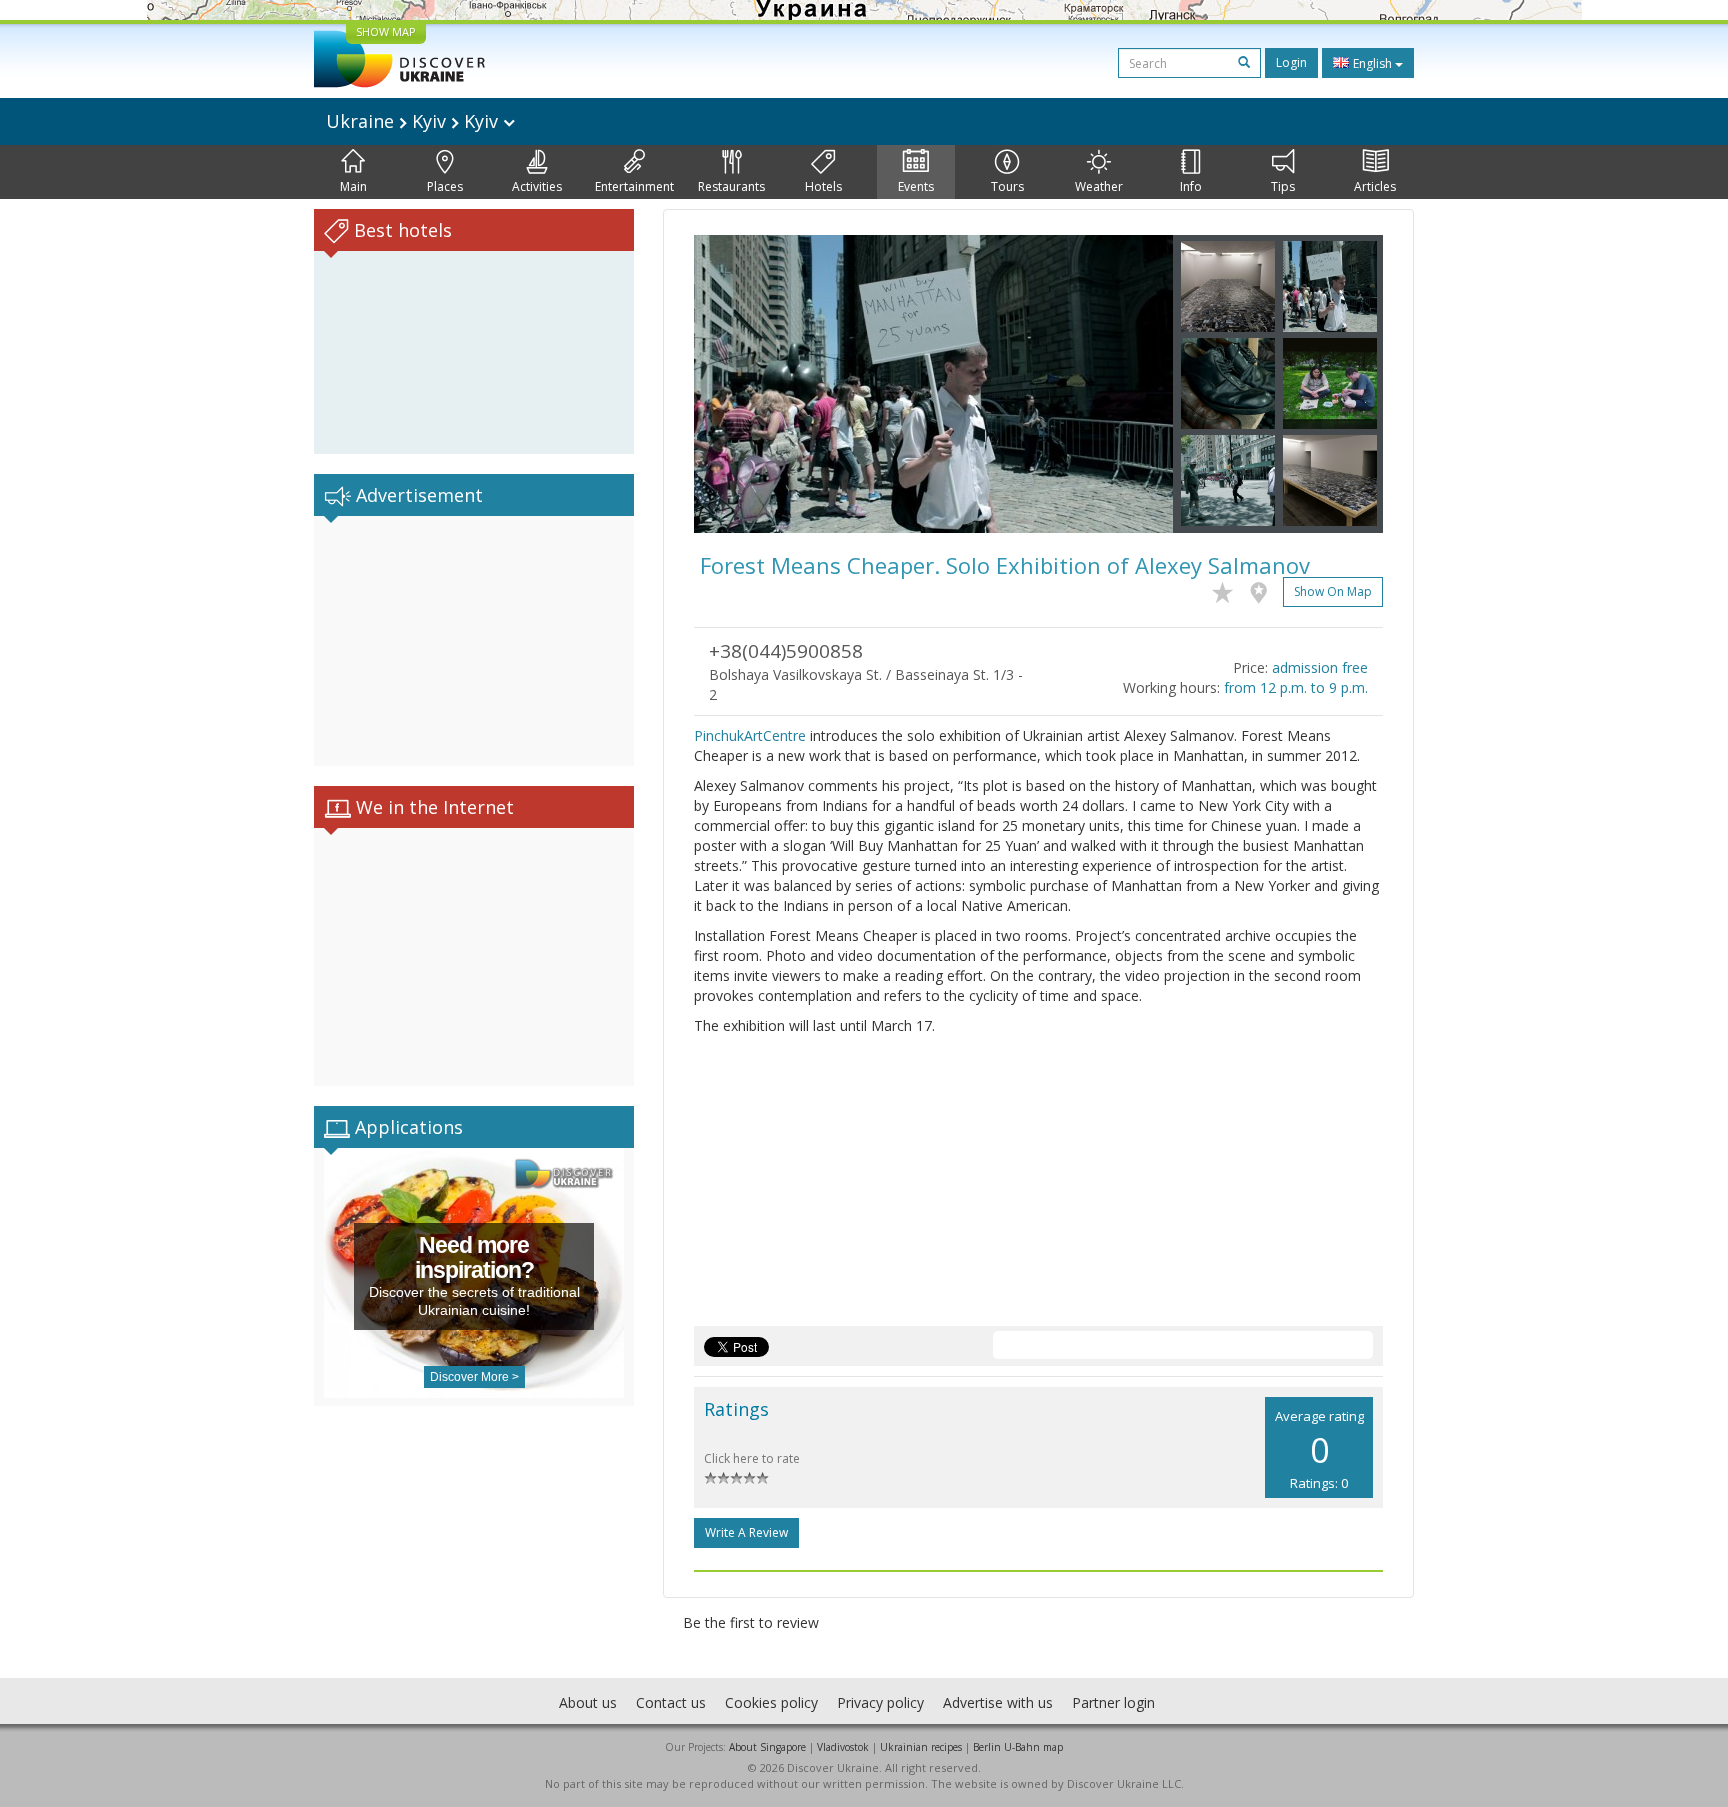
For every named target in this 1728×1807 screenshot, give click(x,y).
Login (1291, 62)
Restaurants (731, 186)
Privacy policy (880, 1702)
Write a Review (746, 1532)
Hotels (823, 186)
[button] (730, 384)
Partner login (1113, 1702)
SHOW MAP (386, 31)
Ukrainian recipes (921, 1747)
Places (445, 186)
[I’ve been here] (1263, 589)
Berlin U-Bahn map (1018, 1747)
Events (916, 186)
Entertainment (634, 186)
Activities (537, 186)
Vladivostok (843, 1747)
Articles (1375, 186)
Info (1191, 186)
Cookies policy (771, 1702)
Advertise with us (998, 1702)
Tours (1007, 186)
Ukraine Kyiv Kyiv (414, 121)
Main (353, 186)
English (1372, 63)
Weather (1099, 186)
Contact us (671, 1702)
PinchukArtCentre (750, 735)
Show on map (1333, 591)
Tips (1283, 186)
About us (588, 1702)
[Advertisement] (474, 641)
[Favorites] (1227, 589)
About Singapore (767, 1747)
